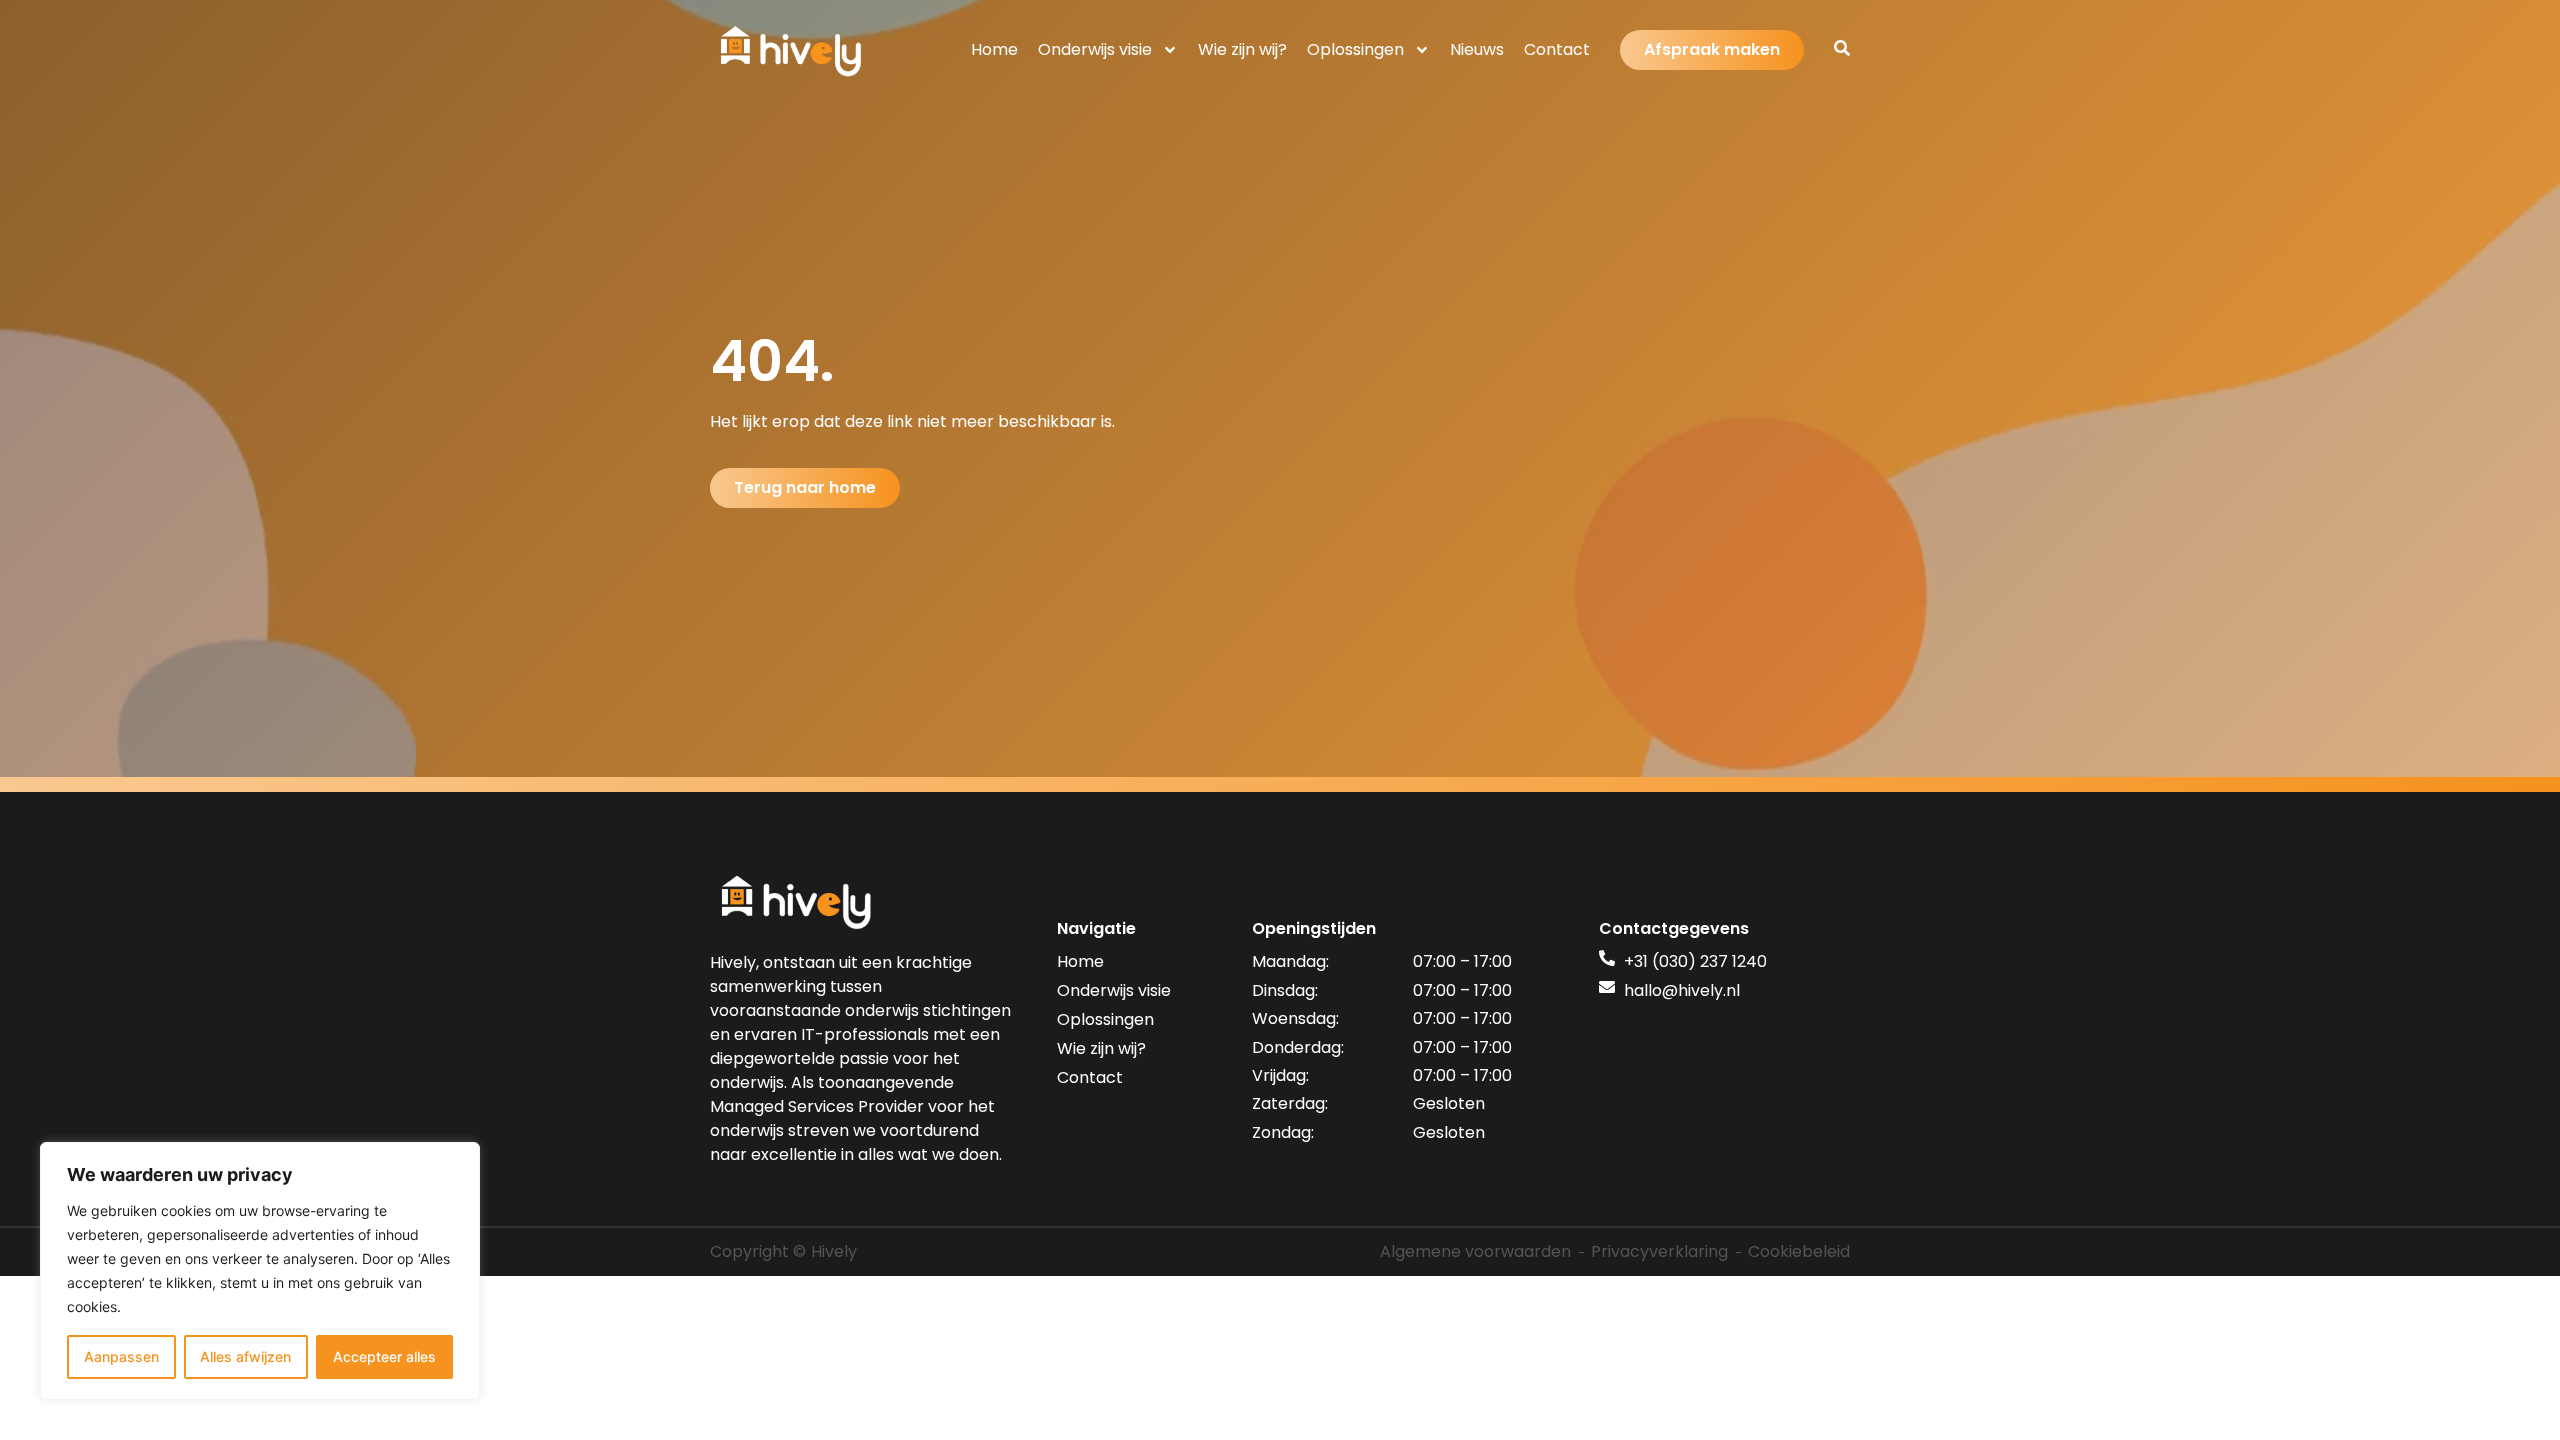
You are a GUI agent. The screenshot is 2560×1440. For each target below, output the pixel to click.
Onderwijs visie (1095, 49)
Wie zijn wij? (1242, 49)
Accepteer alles (384, 1356)
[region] (260, 1271)
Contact (1557, 49)
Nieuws (1477, 49)
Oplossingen (1355, 49)
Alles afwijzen (245, 1356)
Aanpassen (121, 1356)
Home (994, 49)
